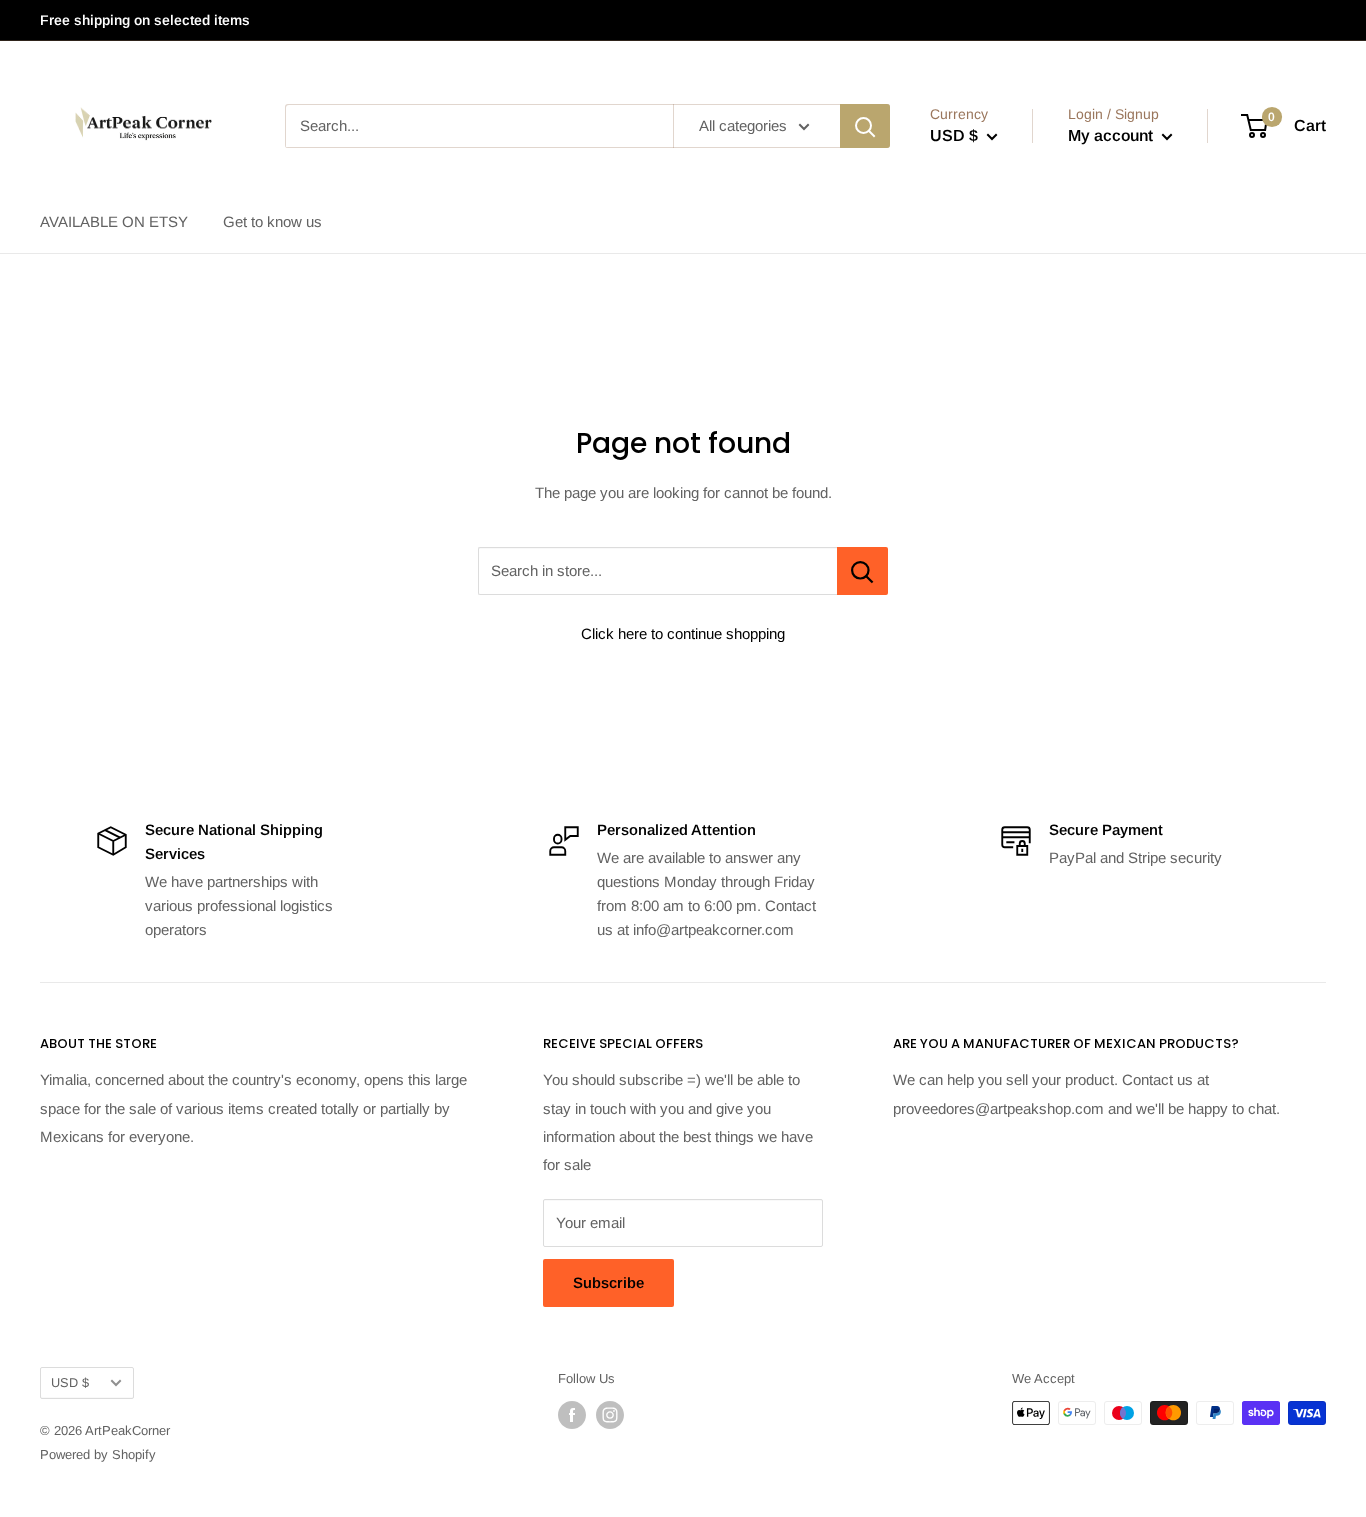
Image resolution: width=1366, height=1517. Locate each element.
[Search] (865, 126)
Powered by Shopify (98, 1454)
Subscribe (608, 1282)
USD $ (70, 1382)
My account (1112, 135)
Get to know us (272, 221)
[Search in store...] (862, 571)
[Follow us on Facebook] (572, 1415)
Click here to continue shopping (683, 633)
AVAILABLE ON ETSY (114, 221)
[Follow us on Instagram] (610, 1415)
